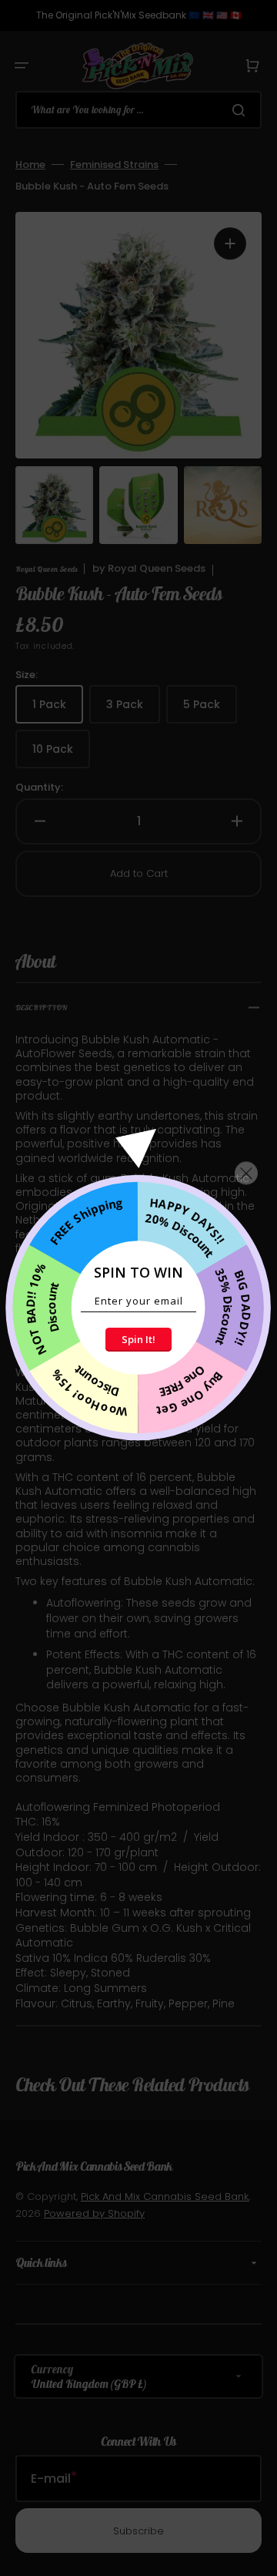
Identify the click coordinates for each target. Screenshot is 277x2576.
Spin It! (138, 1339)
